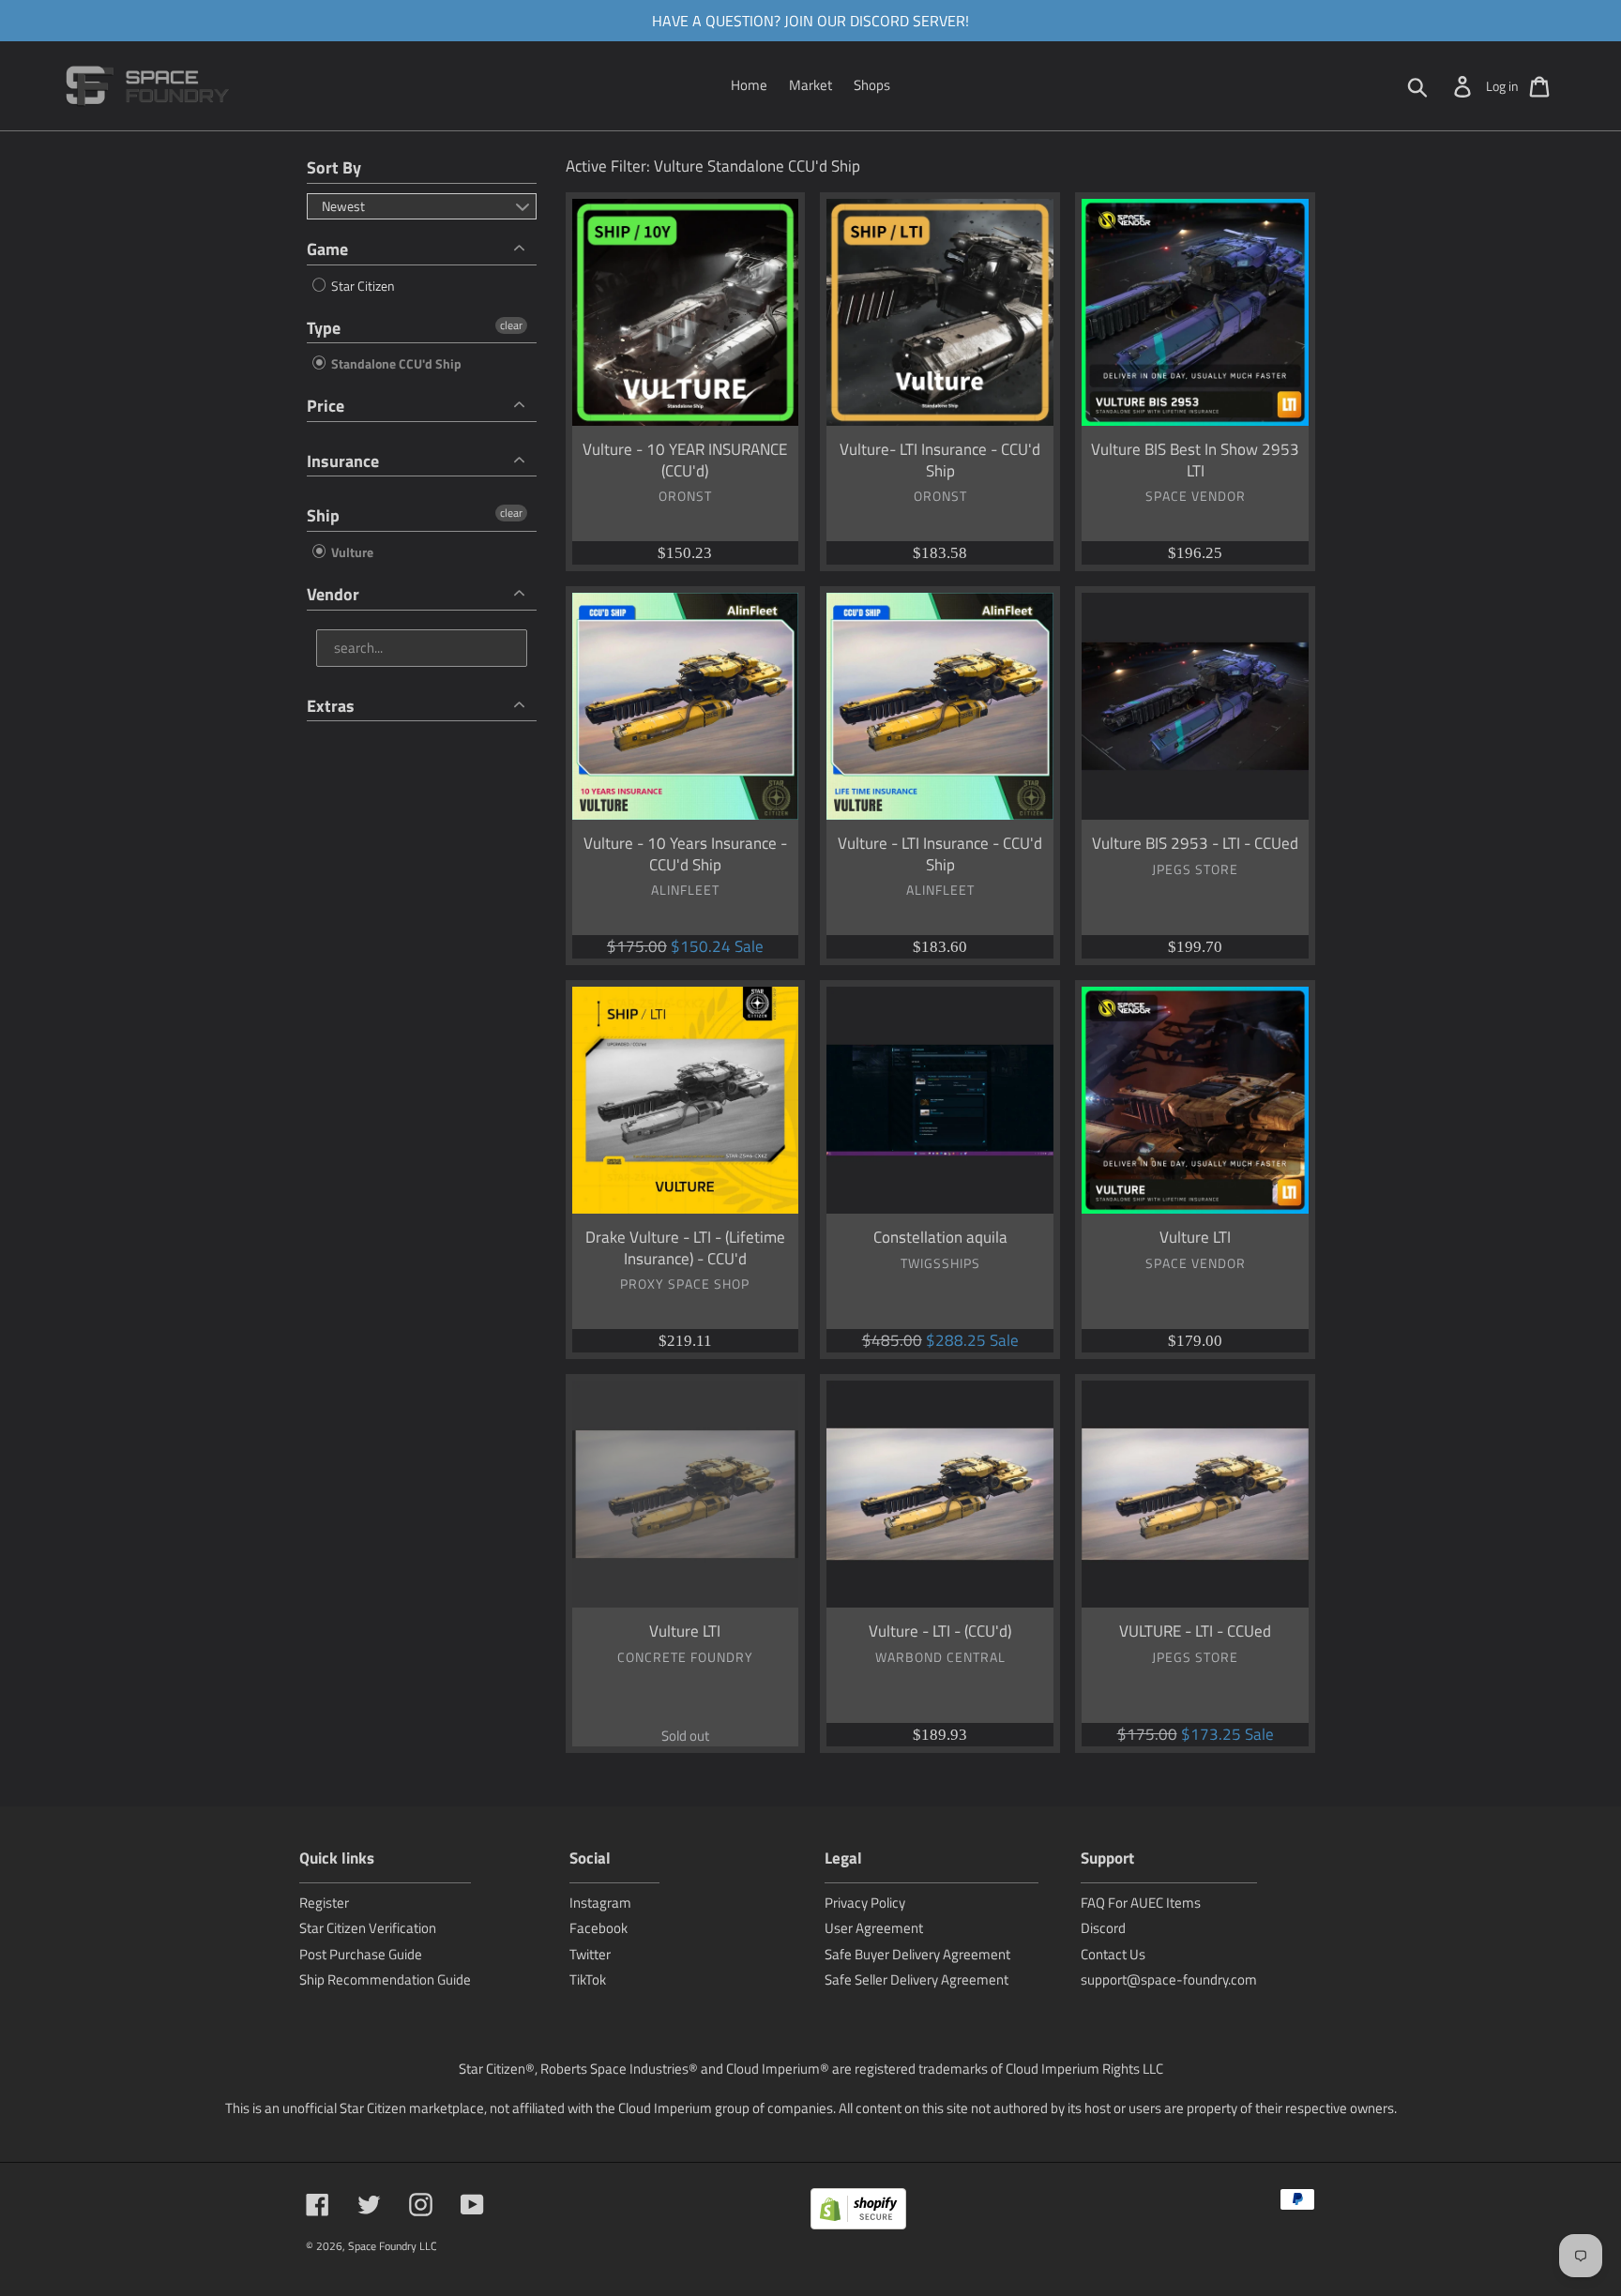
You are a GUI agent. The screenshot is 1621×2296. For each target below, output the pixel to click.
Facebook (598, 1928)
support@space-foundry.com (1169, 1979)
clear (511, 325)
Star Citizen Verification (368, 1928)
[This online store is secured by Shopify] (858, 2212)
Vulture (351, 552)
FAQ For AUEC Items (1141, 1903)
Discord (1103, 1928)
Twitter (590, 1954)
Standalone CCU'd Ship (395, 363)
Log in (1502, 86)
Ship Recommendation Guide (385, 1979)
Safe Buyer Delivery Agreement (917, 1954)
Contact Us (1113, 1954)
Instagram (600, 1903)
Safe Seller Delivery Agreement (917, 1979)
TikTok (588, 1979)
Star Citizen (362, 286)
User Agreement (874, 1928)
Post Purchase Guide (361, 1954)
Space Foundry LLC (393, 2246)
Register (324, 1903)
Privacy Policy (865, 1903)
